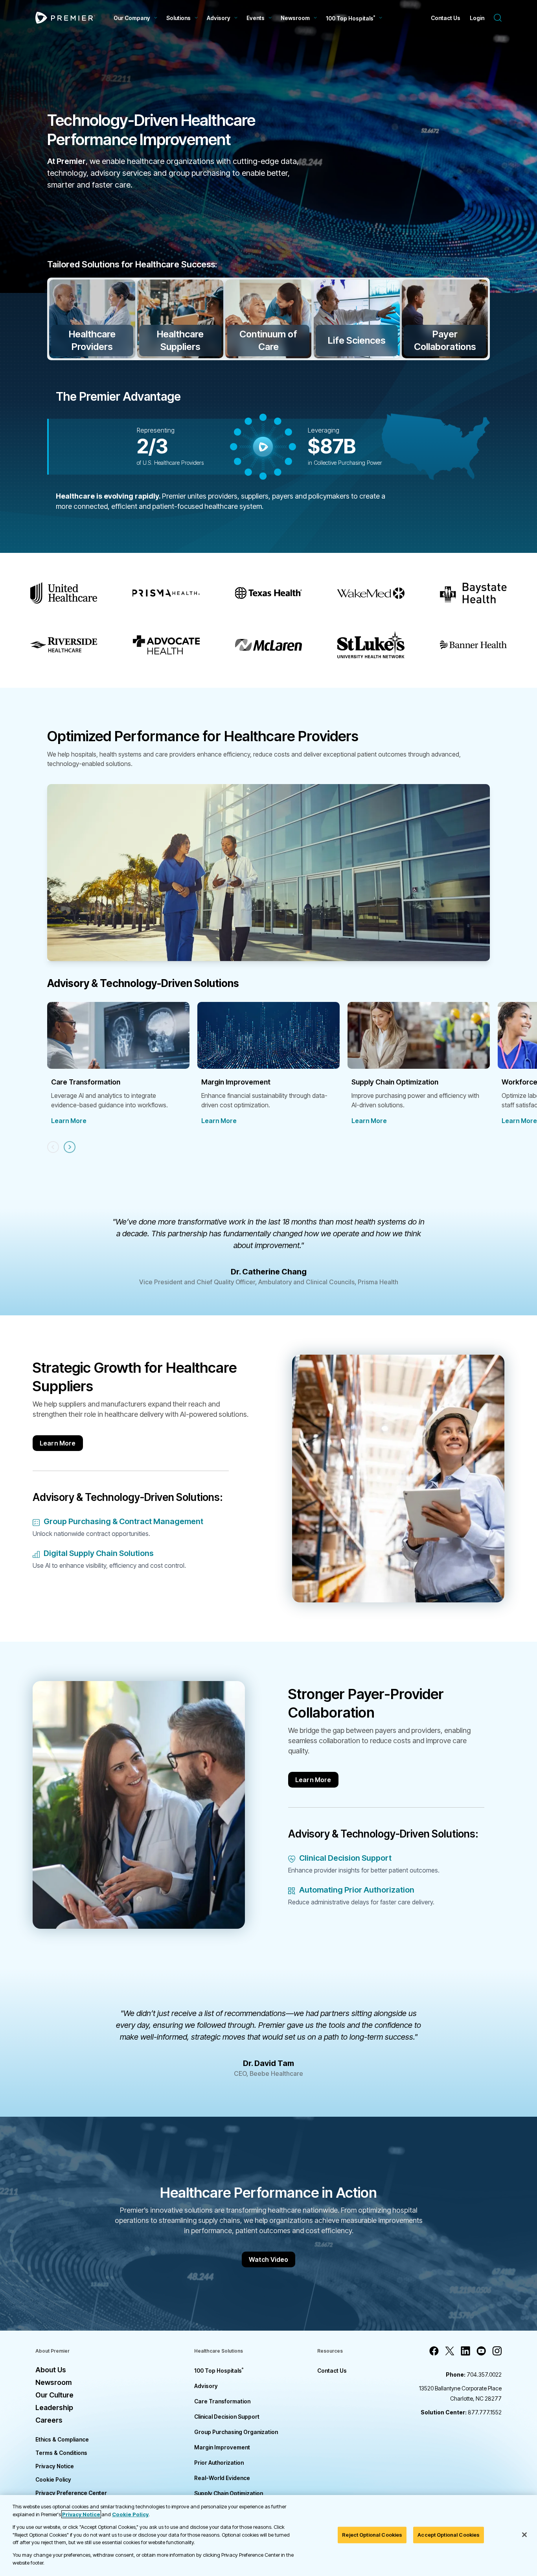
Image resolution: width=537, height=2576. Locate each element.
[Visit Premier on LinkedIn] (465, 2351)
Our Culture (54, 2395)
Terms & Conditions (61, 2453)
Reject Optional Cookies (372, 2535)
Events (256, 18)
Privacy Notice (55, 2466)
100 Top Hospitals (219, 2371)
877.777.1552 (461, 2412)
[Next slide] (70, 1147)
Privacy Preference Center (71, 2493)
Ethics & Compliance (62, 2439)
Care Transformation (222, 2401)
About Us (51, 2370)
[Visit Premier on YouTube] (481, 2351)
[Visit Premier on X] (450, 2351)
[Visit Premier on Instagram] (497, 2351)
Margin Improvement (222, 2447)
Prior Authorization (219, 2463)
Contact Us (446, 18)
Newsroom (295, 18)
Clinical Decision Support (227, 2417)
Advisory (219, 18)
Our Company (132, 18)
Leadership (54, 2408)
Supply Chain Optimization (229, 2493)
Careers (49, 2420)
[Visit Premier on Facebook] (434, 2351)
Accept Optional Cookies (449, 2535)
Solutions (178, 18)
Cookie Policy (53, 2479)
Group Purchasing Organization (236, 2432)
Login (477, 18)
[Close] (524, 2535)
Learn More (69, 1121)
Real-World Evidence (222, 2478)
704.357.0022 (474, 2374)
